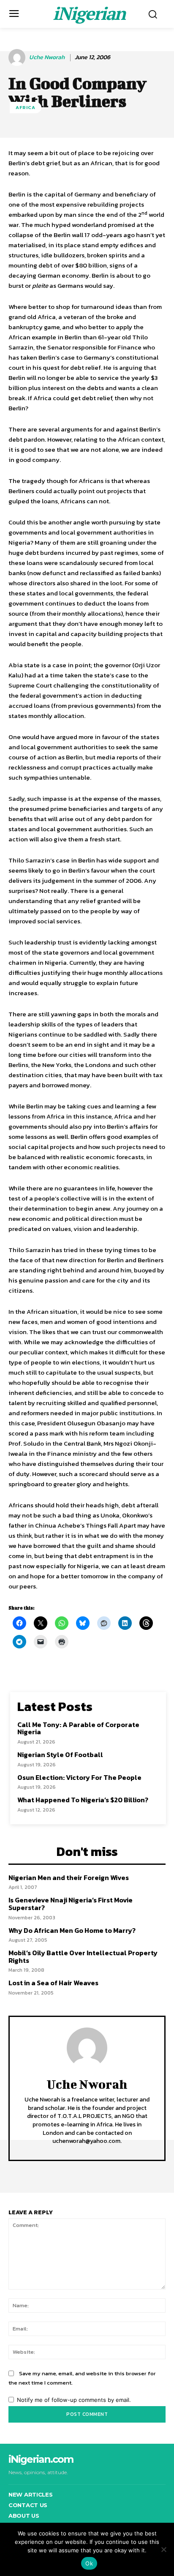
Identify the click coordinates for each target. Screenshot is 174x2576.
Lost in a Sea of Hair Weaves (53, 1983)
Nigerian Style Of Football (60, 1755)
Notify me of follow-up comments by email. (74, 2400)
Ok (89, 2563)
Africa (26, 107)
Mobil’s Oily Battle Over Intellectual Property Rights (83, 1957)
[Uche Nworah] (18, 57)
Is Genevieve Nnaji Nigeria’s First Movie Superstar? (71, 1904)
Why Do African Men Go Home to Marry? (72, 1930)
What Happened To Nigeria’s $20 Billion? (83, 1800)
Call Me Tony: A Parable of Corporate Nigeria (78, 1728)
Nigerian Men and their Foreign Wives (69, 1877)
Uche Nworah (47, 58)
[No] (163, 2549)
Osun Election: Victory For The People (79, 1777)
